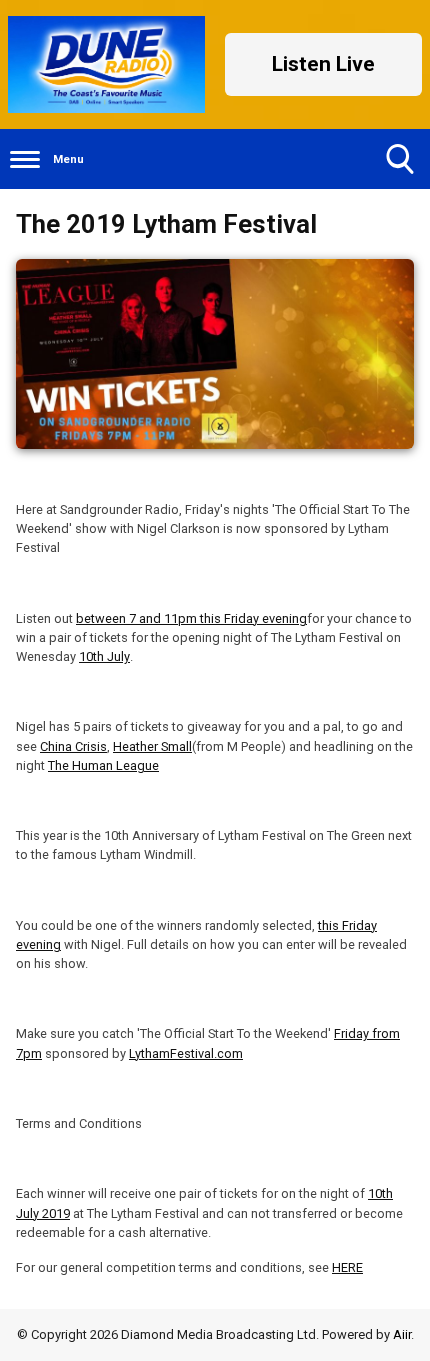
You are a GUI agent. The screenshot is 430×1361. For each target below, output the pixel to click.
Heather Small (152, 746)
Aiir (402, 1334)
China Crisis (73, 746)
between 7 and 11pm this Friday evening (191, 618)
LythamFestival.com (186, 1053)
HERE (347, 1267)
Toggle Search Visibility (400, 159)
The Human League (103, 765)
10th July (104, 656)
